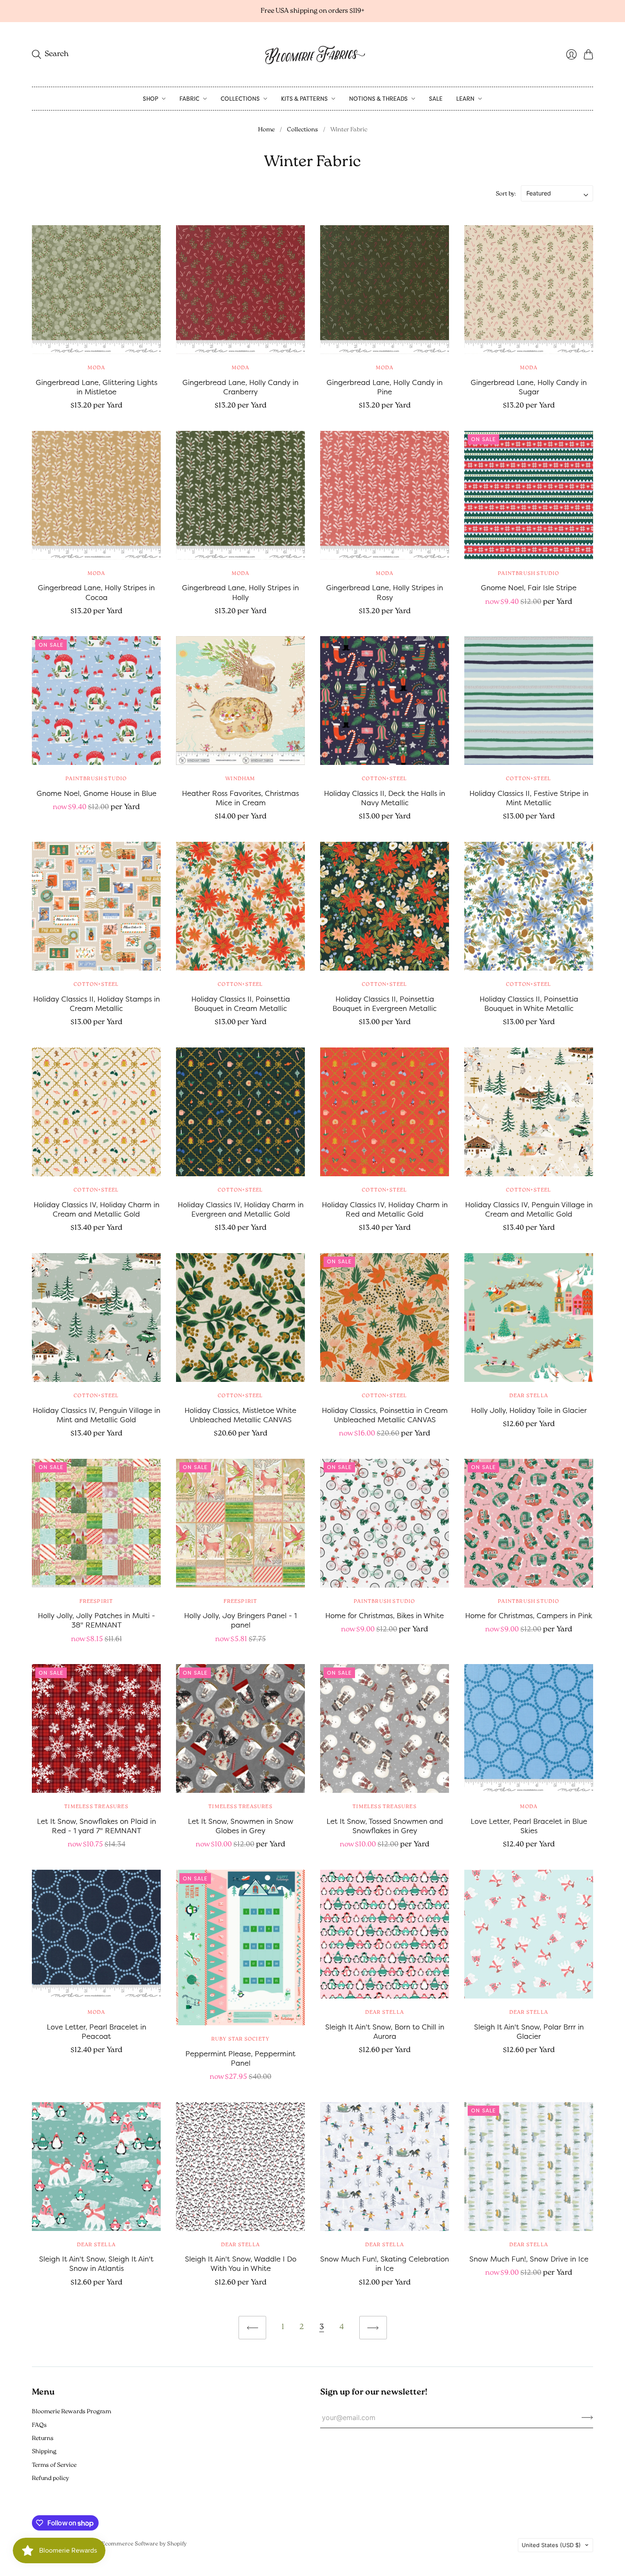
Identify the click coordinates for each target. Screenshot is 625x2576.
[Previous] (252, 2328)
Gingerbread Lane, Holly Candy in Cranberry (240, 387)
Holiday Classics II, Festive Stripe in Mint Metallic (529, 798)
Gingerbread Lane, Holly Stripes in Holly (240, 592)
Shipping (44, 2452)
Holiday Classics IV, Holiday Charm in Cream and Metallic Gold (97, 1209)
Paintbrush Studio (528, 574)
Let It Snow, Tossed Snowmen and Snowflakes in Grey (385, 1826)
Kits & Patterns (304, 99)
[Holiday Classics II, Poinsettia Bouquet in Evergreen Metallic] (385, 906)
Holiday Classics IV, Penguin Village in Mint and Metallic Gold (97, 1415)
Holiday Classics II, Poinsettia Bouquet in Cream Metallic (241, 1004)
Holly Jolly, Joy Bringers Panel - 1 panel (240, 1620)
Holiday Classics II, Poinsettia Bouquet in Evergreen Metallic (385, 1004)
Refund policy (50, 2478)
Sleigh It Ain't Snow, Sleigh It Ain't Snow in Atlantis (96, 2263)
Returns (43, 2439)
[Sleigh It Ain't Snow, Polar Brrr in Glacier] (529, 1934)
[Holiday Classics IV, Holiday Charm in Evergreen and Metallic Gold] (240, 1112)
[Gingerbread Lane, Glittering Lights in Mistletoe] (96, 290)
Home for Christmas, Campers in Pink (529, 1615)
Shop (151, 99)
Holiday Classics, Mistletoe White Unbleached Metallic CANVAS (240, 1415)
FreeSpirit (97, 1602)
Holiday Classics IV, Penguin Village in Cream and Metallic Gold (529, 1209)
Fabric (189, 99)
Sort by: (506, 194)
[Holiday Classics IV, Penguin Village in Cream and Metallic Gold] (529, 1112)
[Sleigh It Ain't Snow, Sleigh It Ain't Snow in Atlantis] (96, 2167)
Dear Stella (529, 1396)
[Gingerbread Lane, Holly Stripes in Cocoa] (96, 495)
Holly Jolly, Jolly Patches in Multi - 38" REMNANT (97, 1620)
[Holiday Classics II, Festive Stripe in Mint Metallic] (529, 701)
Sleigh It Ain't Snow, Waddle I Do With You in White (241, 2263)
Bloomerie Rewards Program (71, 2412)
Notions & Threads (378, 99)
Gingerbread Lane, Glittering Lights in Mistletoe (97, 387)
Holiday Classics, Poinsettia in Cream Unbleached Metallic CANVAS (385, 1415)
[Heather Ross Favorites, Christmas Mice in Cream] (240, 701)
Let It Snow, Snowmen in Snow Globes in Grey (241, 1826)
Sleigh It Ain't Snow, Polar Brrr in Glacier (529, 2031)
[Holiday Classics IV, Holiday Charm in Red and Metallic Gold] (385, 1112)
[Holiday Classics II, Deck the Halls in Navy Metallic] (385, 701)
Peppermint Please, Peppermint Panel (240, 2058)
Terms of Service (54, 2465)
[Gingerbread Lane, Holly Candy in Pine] (385, 290)
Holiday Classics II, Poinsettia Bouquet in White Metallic (529, 1004)
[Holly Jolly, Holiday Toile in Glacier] (529, 1318)
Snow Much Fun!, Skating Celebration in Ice (385, 2263)
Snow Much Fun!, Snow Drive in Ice (529, 2259)
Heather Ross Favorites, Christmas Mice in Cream (240, 798)
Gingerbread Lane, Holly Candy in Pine (385, 387)
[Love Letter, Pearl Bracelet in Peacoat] (96, 1934)
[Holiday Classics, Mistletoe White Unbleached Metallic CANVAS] (240, 1318)
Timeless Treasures (96, 1807)
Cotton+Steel (384, 779)
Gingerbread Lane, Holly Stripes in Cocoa (96, 592)
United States (551, 2545)
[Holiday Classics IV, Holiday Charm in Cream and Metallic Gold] (96, 1112)
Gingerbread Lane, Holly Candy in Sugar (529, 387)
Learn (465, 99)
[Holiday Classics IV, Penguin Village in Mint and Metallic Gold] (96, 1318)
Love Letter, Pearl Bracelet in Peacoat (97, 2031)
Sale (436, 99)
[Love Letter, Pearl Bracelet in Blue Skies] (529, 1728)
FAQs (39, 2425)
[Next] (373, 2328)
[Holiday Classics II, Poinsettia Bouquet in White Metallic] (529, 906)
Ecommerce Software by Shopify (144, 2544)
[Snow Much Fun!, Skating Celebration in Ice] (385, 2167)
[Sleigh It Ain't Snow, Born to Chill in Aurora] (385, 1934)
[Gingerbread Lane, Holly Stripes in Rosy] (385, 495)
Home (266, 130)
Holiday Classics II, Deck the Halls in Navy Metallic (385, 798)
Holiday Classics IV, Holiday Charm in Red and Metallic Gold (385, 1209)
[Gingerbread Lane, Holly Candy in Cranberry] (240, 290)
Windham (240, 779)
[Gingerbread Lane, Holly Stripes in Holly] (240, 495)
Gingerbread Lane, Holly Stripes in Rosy (385, 592)
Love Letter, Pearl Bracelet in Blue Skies (529, 1826)
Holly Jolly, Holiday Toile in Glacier (529, 1410)
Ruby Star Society (240, 2039)
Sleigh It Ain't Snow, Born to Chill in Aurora (385, 2031)
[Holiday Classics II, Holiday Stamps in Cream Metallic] (96, 906)
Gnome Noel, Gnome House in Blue (97, 793)
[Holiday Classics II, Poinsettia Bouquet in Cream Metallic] (240, 906)
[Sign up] (587, 2417)
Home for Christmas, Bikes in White (385, 1615)
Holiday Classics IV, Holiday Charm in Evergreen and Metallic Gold (241, 1209)
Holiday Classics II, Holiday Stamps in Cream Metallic (97, 1004)
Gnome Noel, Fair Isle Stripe (529, 587)
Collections (240, 99)
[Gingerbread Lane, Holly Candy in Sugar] (529, 290)
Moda (97, 368)
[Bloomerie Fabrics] (312, 54)
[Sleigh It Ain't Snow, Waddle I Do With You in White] (240, 2167)
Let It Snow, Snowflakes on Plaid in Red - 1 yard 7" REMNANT (97, 1826)
